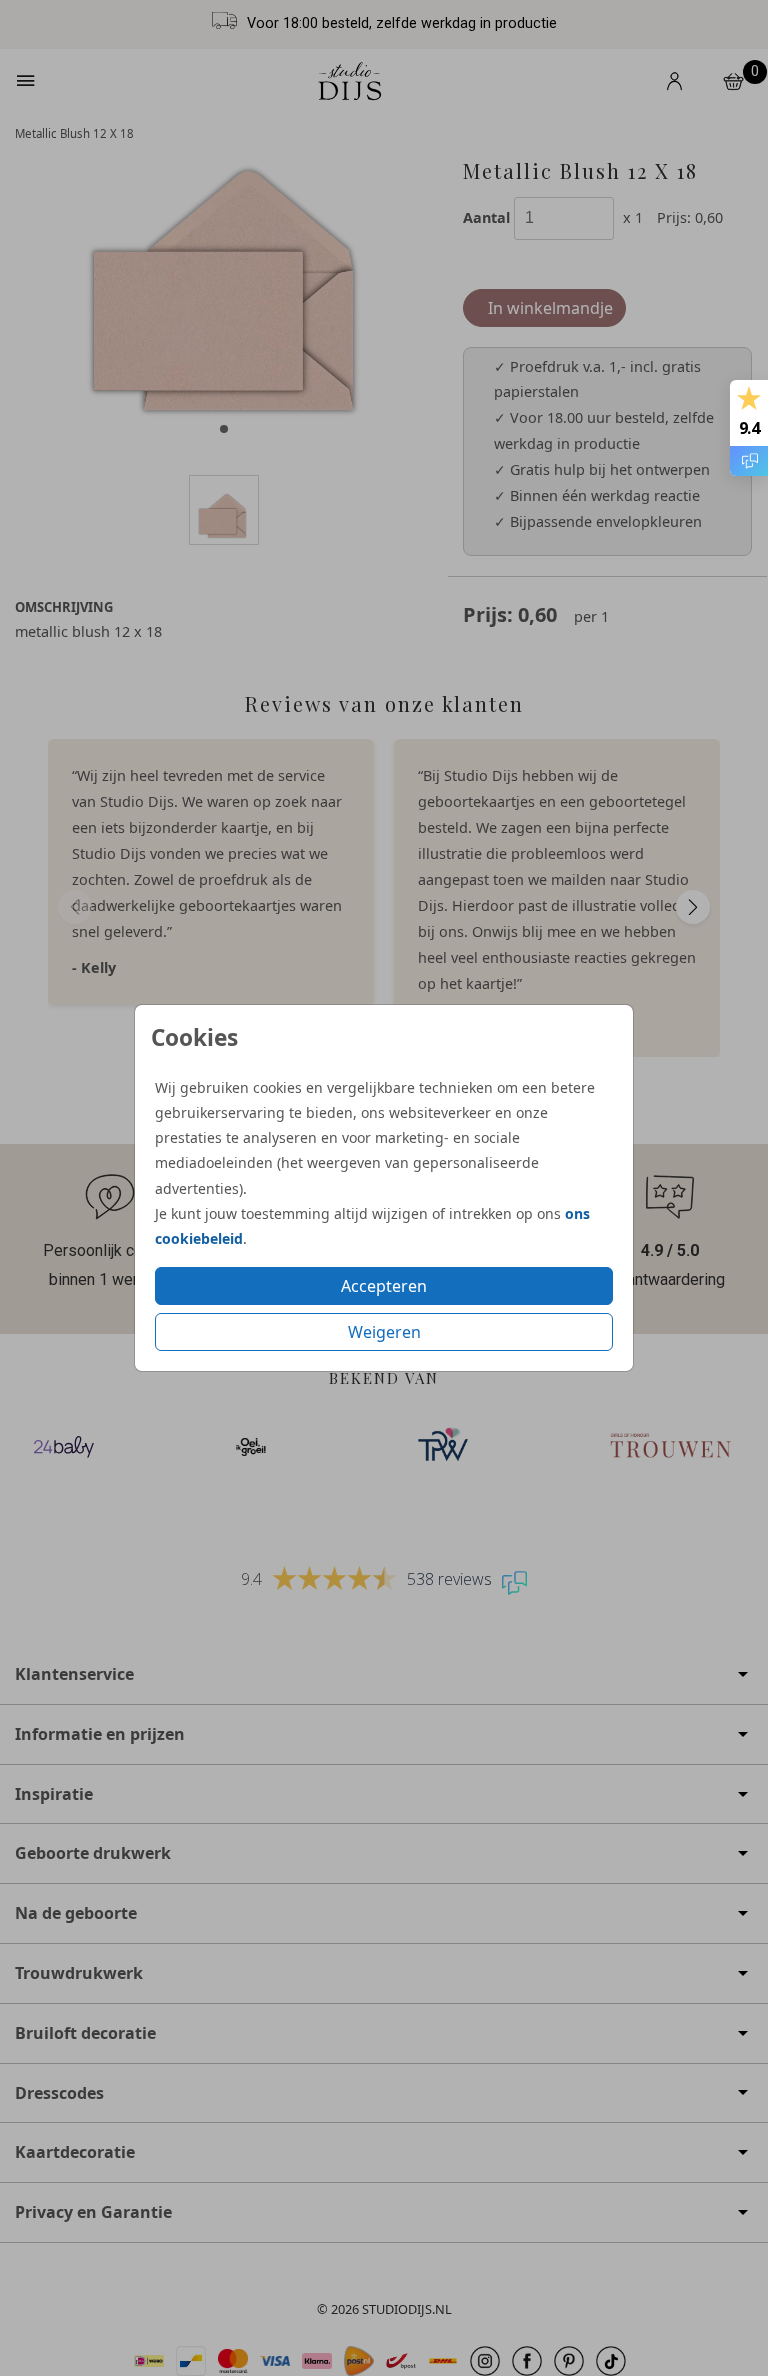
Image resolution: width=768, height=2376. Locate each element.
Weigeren (384, 1332)
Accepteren (384, 1286)
